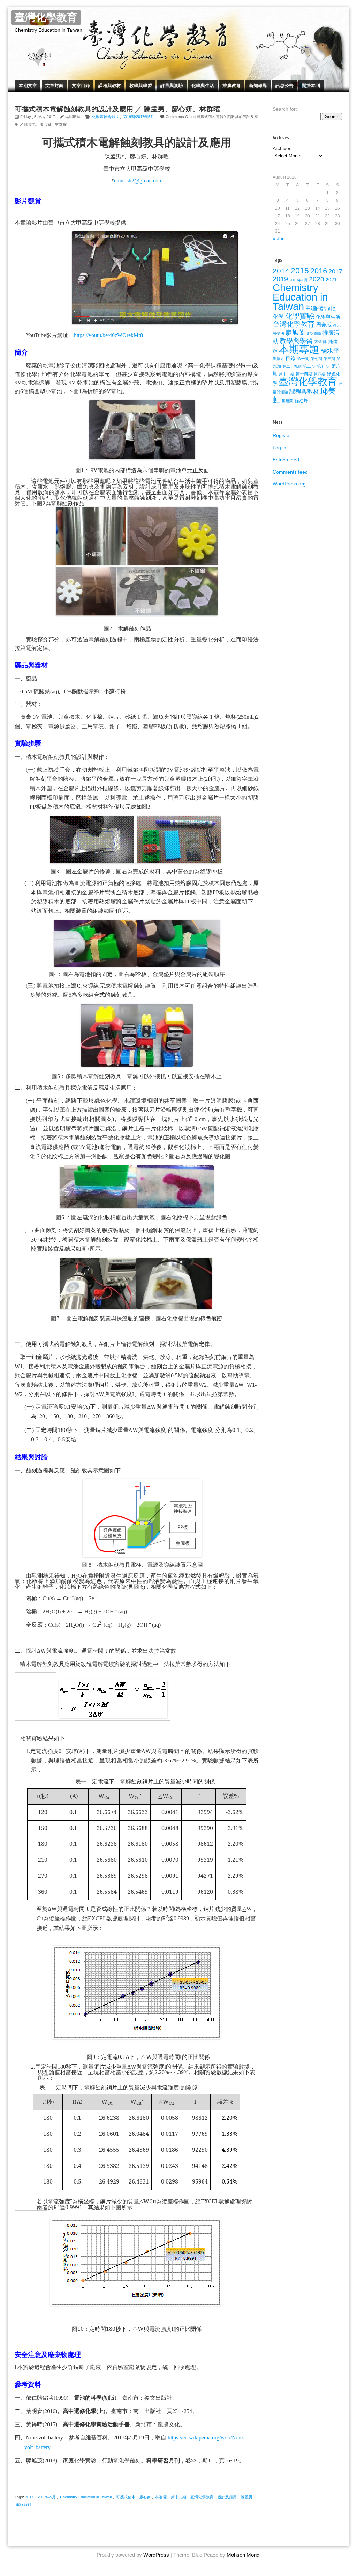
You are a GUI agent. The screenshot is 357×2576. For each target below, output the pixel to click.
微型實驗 (313, 333)
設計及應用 (227, 2497)
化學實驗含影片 (105, 117)
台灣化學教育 (294, 324)
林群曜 (161, 2497)
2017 (29, 2497)
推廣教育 (231, 85)
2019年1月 (298, 280)
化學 (278, 317)
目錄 (290, 358)
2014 (281, 271)
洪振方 (278, 359)
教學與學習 (141, 85)
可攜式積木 (126, 2497)
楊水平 (330, 351)
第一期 (303, 359)
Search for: (285, 109)
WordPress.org (289, 484)
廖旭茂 (295, 333)
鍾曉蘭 (287, 401)
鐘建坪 (301, 401)
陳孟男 (247, 2497)
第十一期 (287, 374)
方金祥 (320, 342)
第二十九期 (292, 366)
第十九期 (178, 2497)
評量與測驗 (172, 85)
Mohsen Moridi (244, 2555)
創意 (332, 309)
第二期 (309, 366)
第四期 (320, 374)
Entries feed (286, 460)
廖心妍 (145, 2497)
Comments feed (290, 472)
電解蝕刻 (23, 2504)
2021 (331, 280)
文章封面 (54, 85)
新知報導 (258, 85)
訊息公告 (284, 85)
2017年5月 (47, 2497)
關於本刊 (311, 85)
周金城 (324, 325)
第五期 (323, 366)
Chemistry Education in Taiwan (86, 2497)
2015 (300, 271)
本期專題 (299, 349)
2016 (319, 271)
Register (282, 435)
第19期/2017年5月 (139, 117)
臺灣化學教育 (46, 18)
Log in (279, 448)
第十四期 (304, 374)
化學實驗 (300, 316)
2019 (280, 279)
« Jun (279, 239)
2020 (317, 279)
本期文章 (28, 85)
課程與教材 (110, 85)
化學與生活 (203, 85)
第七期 (316, 359)
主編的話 (316, 308)
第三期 (329, 359)
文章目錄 (81, 85)
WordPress (156, 2555)
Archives (282, 148)
